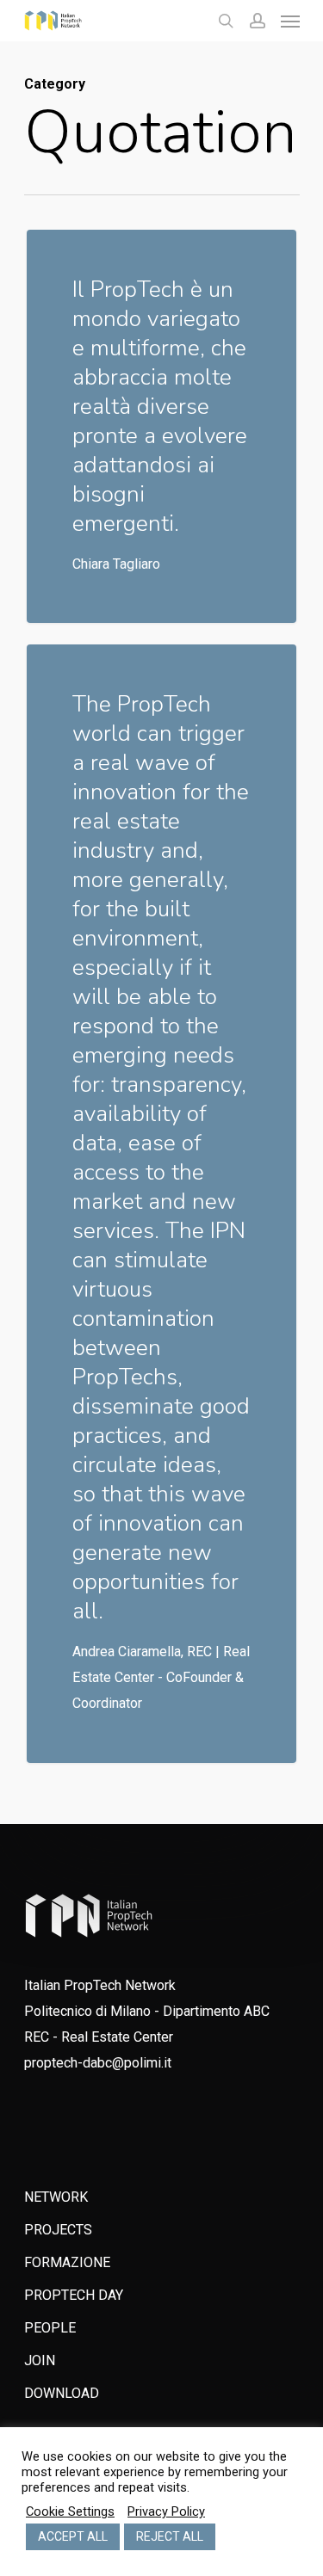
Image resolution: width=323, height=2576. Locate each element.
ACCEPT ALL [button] (73, 2536)
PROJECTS (58, 2230)
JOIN (40, 2360)
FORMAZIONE (67, 2262)
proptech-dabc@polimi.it (98, 2063)
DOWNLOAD (62, 2393)
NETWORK (56, 2197)
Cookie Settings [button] (70, 2511)
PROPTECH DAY (74, 2295)
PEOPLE (50, 2328)
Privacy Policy (166, 2511)
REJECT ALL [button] (170, 2536)
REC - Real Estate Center (99, 2037)
